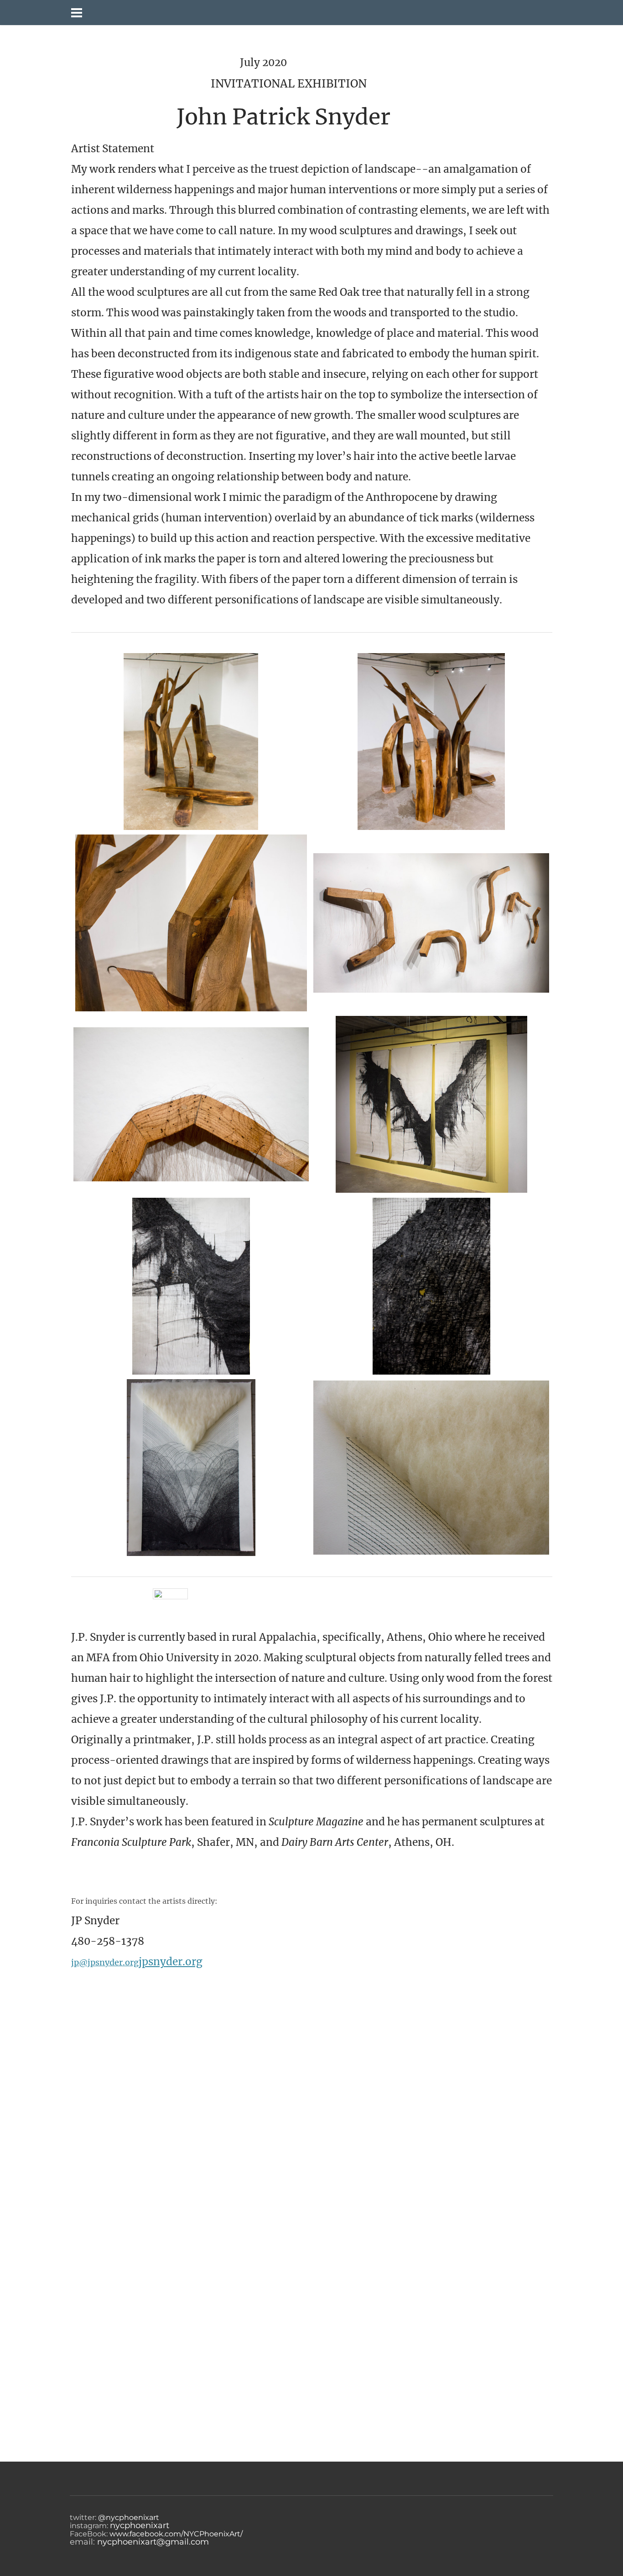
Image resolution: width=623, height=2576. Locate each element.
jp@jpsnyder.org (105, 1962)
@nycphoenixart (128, 2517)
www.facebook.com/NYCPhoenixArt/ (176, 2534)
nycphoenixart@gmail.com (153, 2542)
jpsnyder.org (171, 1962)
